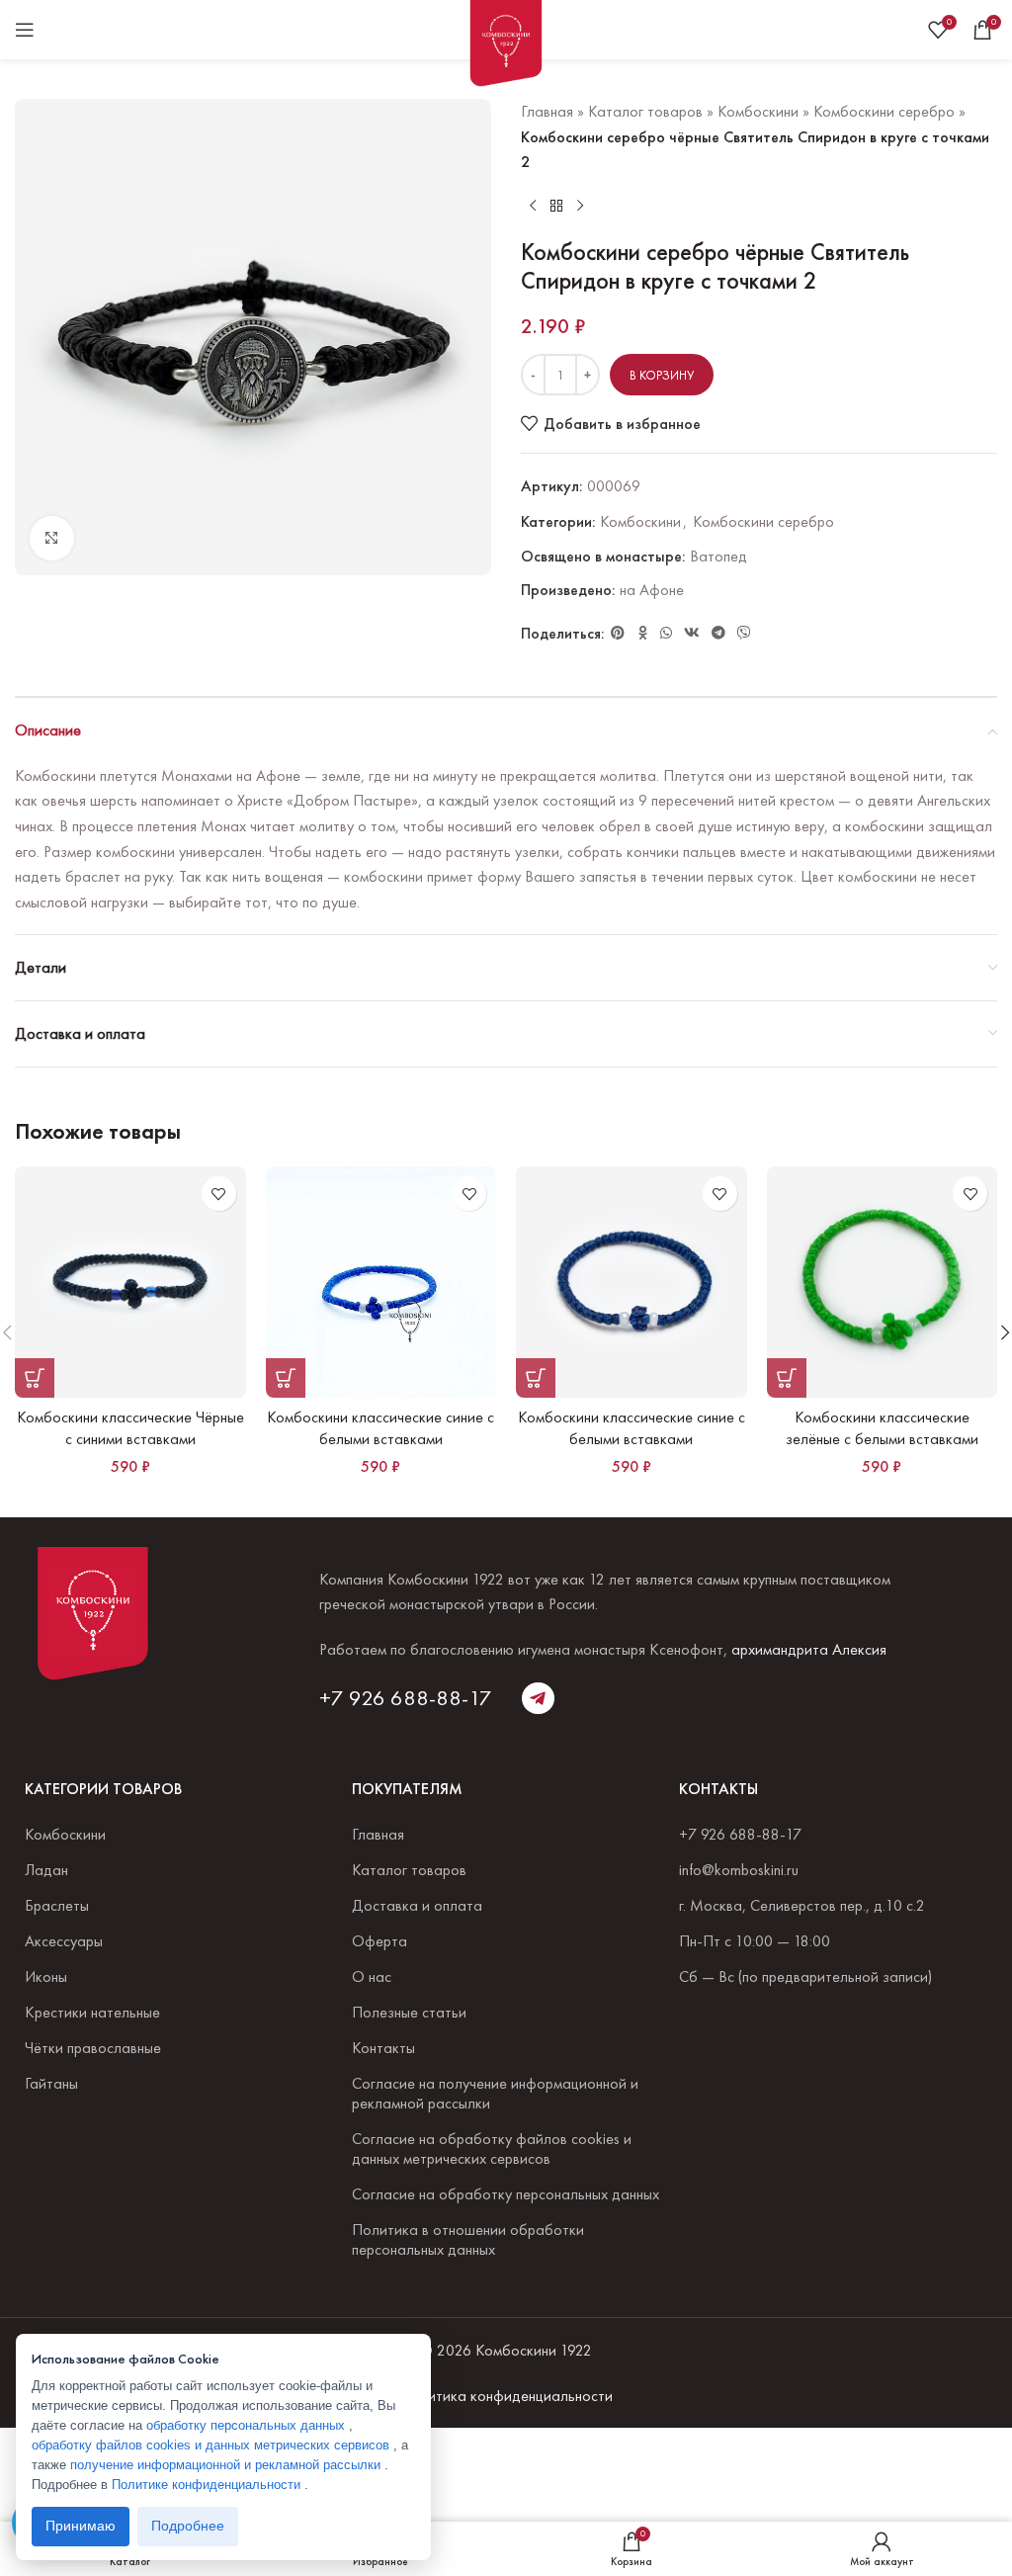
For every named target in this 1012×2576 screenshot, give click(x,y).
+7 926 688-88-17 (406, 1698)
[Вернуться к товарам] (556, 207)
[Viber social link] (744, 633)
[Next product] (580, 207)
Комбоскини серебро (884, 111)
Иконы (46, 1976)
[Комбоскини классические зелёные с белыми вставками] (883, 1282)
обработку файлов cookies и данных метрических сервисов (212, 2445)
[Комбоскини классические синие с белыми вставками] (381, 1282)
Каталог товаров (645, 111)
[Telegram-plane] (538, 1698)
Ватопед (718, 556)
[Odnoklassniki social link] (642, 633)
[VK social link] (692, 633)
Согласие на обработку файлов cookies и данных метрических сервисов (492, 2148)
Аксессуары (64, 1941)
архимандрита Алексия (809, 1649)
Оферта (379, 1941)
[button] (35, 1378)
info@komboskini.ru (739, 1870)
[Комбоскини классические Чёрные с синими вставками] (130, 1282)
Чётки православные (93, 2048)
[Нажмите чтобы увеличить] (52, 538)
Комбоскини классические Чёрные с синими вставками (130, 1428)
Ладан (46, 1870)
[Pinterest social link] (618, 633)
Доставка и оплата (417, 1905)
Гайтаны (51, 2083)
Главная (547, 111)
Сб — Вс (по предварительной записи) (805, 1976)
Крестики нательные (92, 2012)
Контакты (383, 2048)
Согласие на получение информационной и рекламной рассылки (495, 2093)
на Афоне (652, 590)
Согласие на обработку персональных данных (506, 2194)
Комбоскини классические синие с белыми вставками (380, 1428)
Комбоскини (758, 111)
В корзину (662, 375)
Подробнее (188, 2526)
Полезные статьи (409, 2012)
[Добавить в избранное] (219, 1194)
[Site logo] (506, 47)
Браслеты (57, 1905)
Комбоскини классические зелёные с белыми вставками (882, 1428)
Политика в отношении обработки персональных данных (468, 2239)
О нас (372, 1976)
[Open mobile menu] (25, 30)
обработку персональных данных (248, 2425)
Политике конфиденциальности (208, 2485)
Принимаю (81, 2526)
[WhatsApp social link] (666, 633)
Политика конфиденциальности (506, 2396)
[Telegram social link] (718, 633)
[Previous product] (533, 207)
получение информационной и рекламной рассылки (227, 2465)
